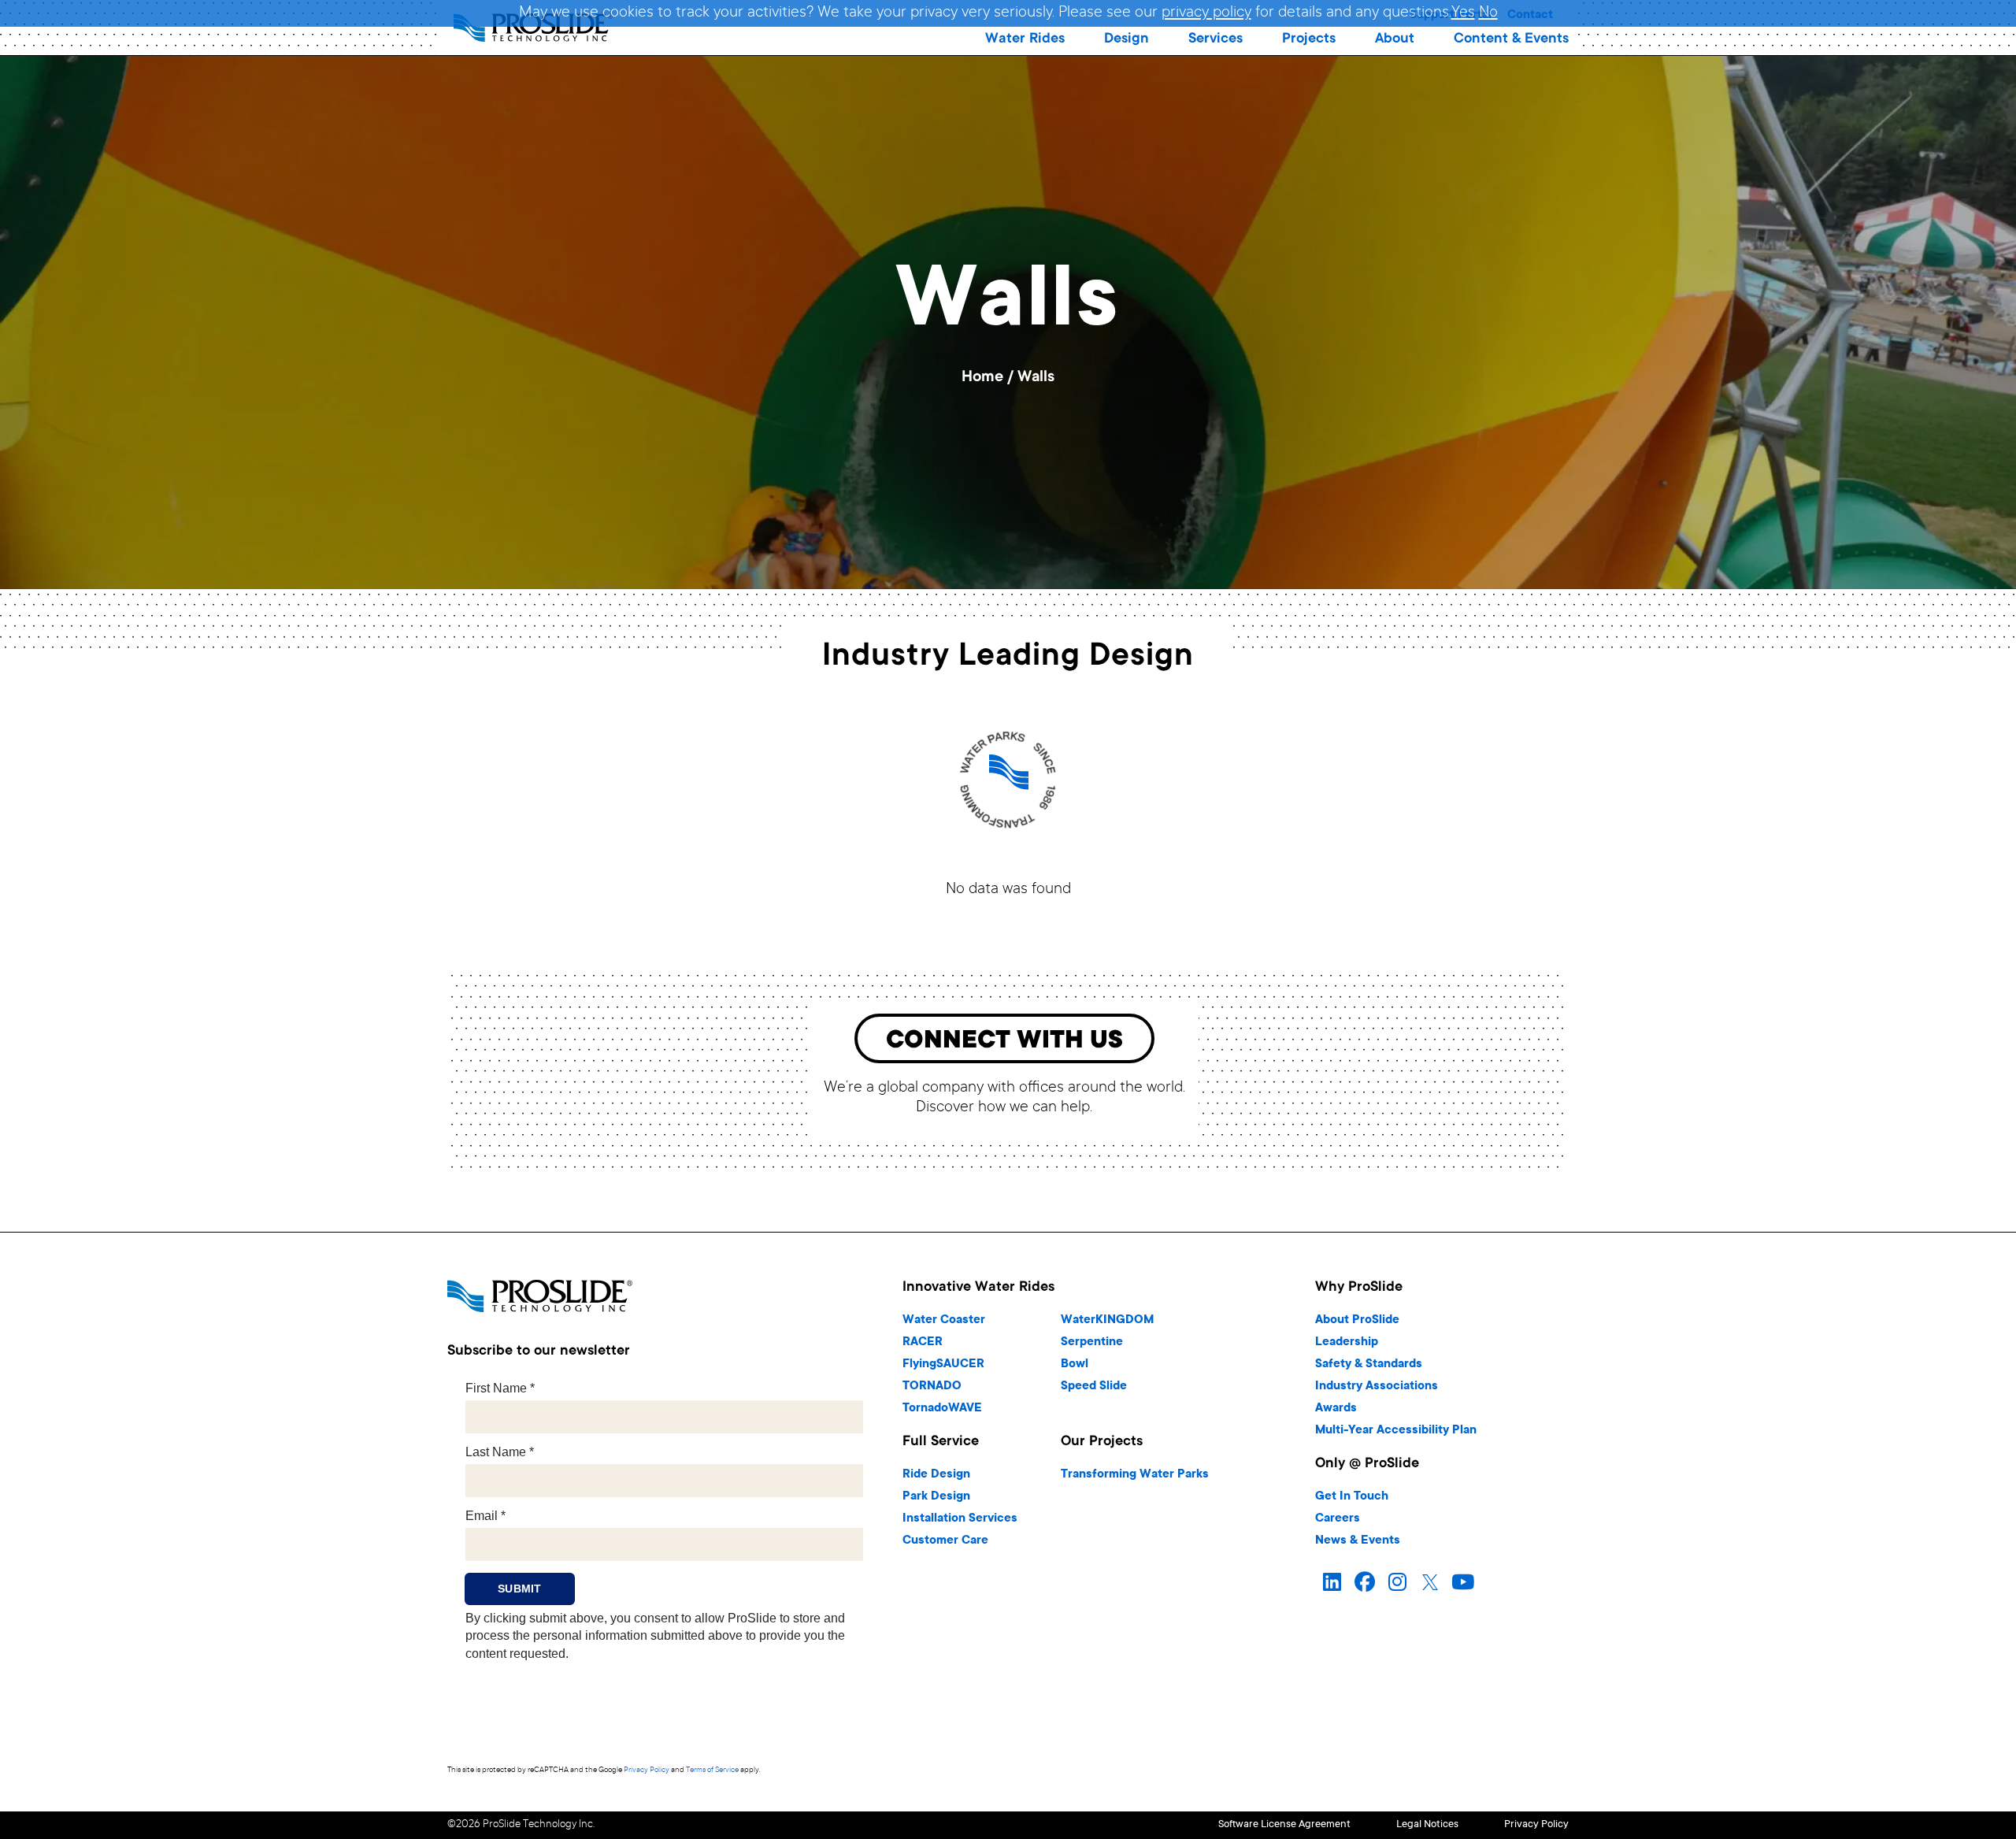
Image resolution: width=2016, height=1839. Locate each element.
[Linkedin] (1332, 1583)
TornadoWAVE (942, 1409)
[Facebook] (1365, 1583)
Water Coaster (944, 1320)
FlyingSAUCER (943, 1364)
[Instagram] (1397, 1583)
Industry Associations (1377, 1387)
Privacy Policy (647, 1770)
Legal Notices (1427, 1825)
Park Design (936, 1497)
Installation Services (960, 1519)
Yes (1463, 13)
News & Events (1358, 1541)
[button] (1025, 39)
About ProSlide (1357, 1320)
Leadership (1347, 1342)
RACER (923, 1342)
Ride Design (936, 1475)
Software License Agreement (1284, 1825)
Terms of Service (712, 1770)
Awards (1336, 1409)
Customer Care (945, 1541)
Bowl (1075, 1364)
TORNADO (932, 1387)
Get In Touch (1352, 1497)
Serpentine (1092, 1342)
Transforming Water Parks (1135, 1475)
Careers (1338, 1519)
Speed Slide (1094, 1387)
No (1488, 13)
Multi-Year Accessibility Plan (1396, 1431)
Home (982, 378)
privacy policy (1206, 13)
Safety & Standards (1369, 1364)
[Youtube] (1463, 1583)
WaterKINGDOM (1107, 1320)
